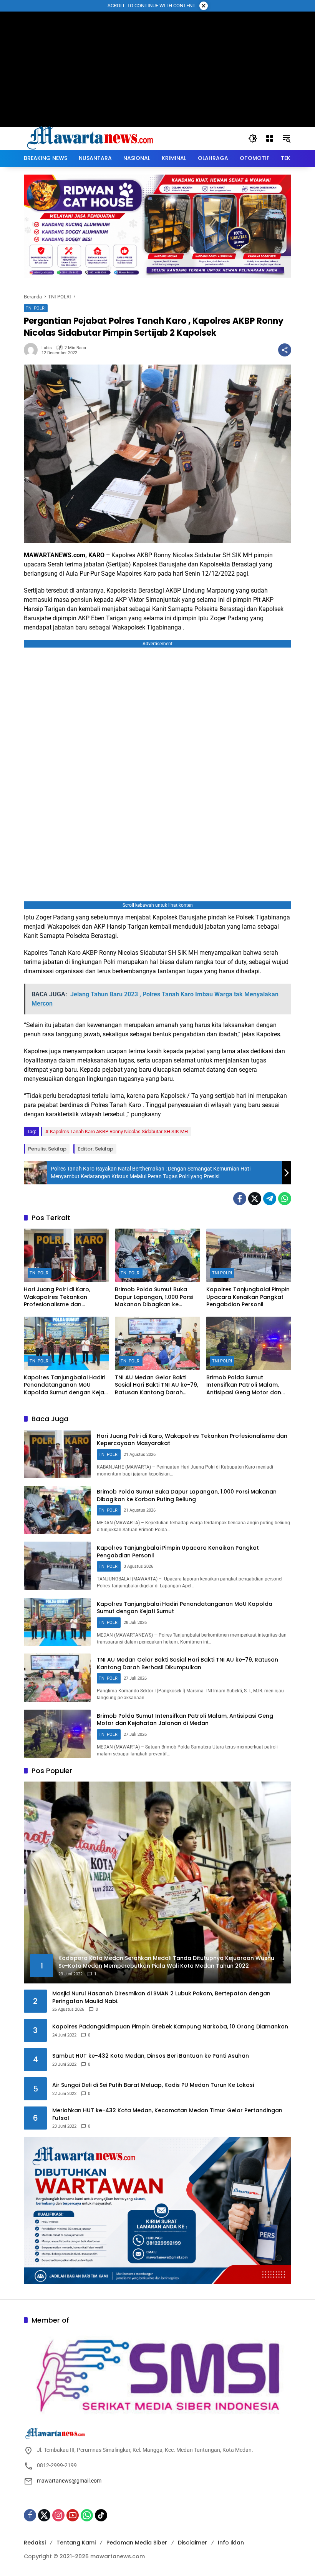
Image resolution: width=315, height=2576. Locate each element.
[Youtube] (73, 2515)
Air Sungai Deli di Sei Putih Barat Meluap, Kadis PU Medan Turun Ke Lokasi (153, 2085)
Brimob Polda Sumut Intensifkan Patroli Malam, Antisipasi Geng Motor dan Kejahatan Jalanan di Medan (247, 1385)
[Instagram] (58, 2515)
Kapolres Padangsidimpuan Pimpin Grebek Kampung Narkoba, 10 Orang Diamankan (170, 2027)
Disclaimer (192, 2543)
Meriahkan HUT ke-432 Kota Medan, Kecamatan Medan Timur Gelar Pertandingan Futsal (167, 2114)
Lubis (47, 348)
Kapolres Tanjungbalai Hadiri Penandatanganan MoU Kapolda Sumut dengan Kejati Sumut (66, 1385)
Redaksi (35, 2543)
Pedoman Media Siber (137, 2543)
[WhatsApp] (285, 1199)
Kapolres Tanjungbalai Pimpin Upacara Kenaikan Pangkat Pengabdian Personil (248, 1297)
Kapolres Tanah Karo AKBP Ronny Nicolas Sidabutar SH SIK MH (119, 1131)
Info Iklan (231, 2543)
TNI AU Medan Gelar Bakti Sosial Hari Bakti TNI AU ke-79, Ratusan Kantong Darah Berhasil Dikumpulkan (157, 1385)
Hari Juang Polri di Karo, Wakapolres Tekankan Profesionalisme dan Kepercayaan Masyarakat (61, 1297)
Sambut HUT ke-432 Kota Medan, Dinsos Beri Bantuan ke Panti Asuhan (151, 2056)
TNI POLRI (36, 308)
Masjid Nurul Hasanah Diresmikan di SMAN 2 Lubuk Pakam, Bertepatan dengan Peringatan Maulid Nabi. (161, 1997)
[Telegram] (270, 1199)
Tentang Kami (76, 2543)
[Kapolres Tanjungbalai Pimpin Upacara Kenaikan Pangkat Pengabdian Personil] (249, 1255)
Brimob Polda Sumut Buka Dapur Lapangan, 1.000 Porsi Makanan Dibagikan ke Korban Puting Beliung (154, 1297)
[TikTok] (101, 2515)
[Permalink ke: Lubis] (33, 350)
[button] (253, 138)
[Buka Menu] (270, 138)
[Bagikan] (285, 350)
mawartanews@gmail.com (69, 2481)
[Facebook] (240, 1199)
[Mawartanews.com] (91, 138)
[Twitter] (255, 1199)
